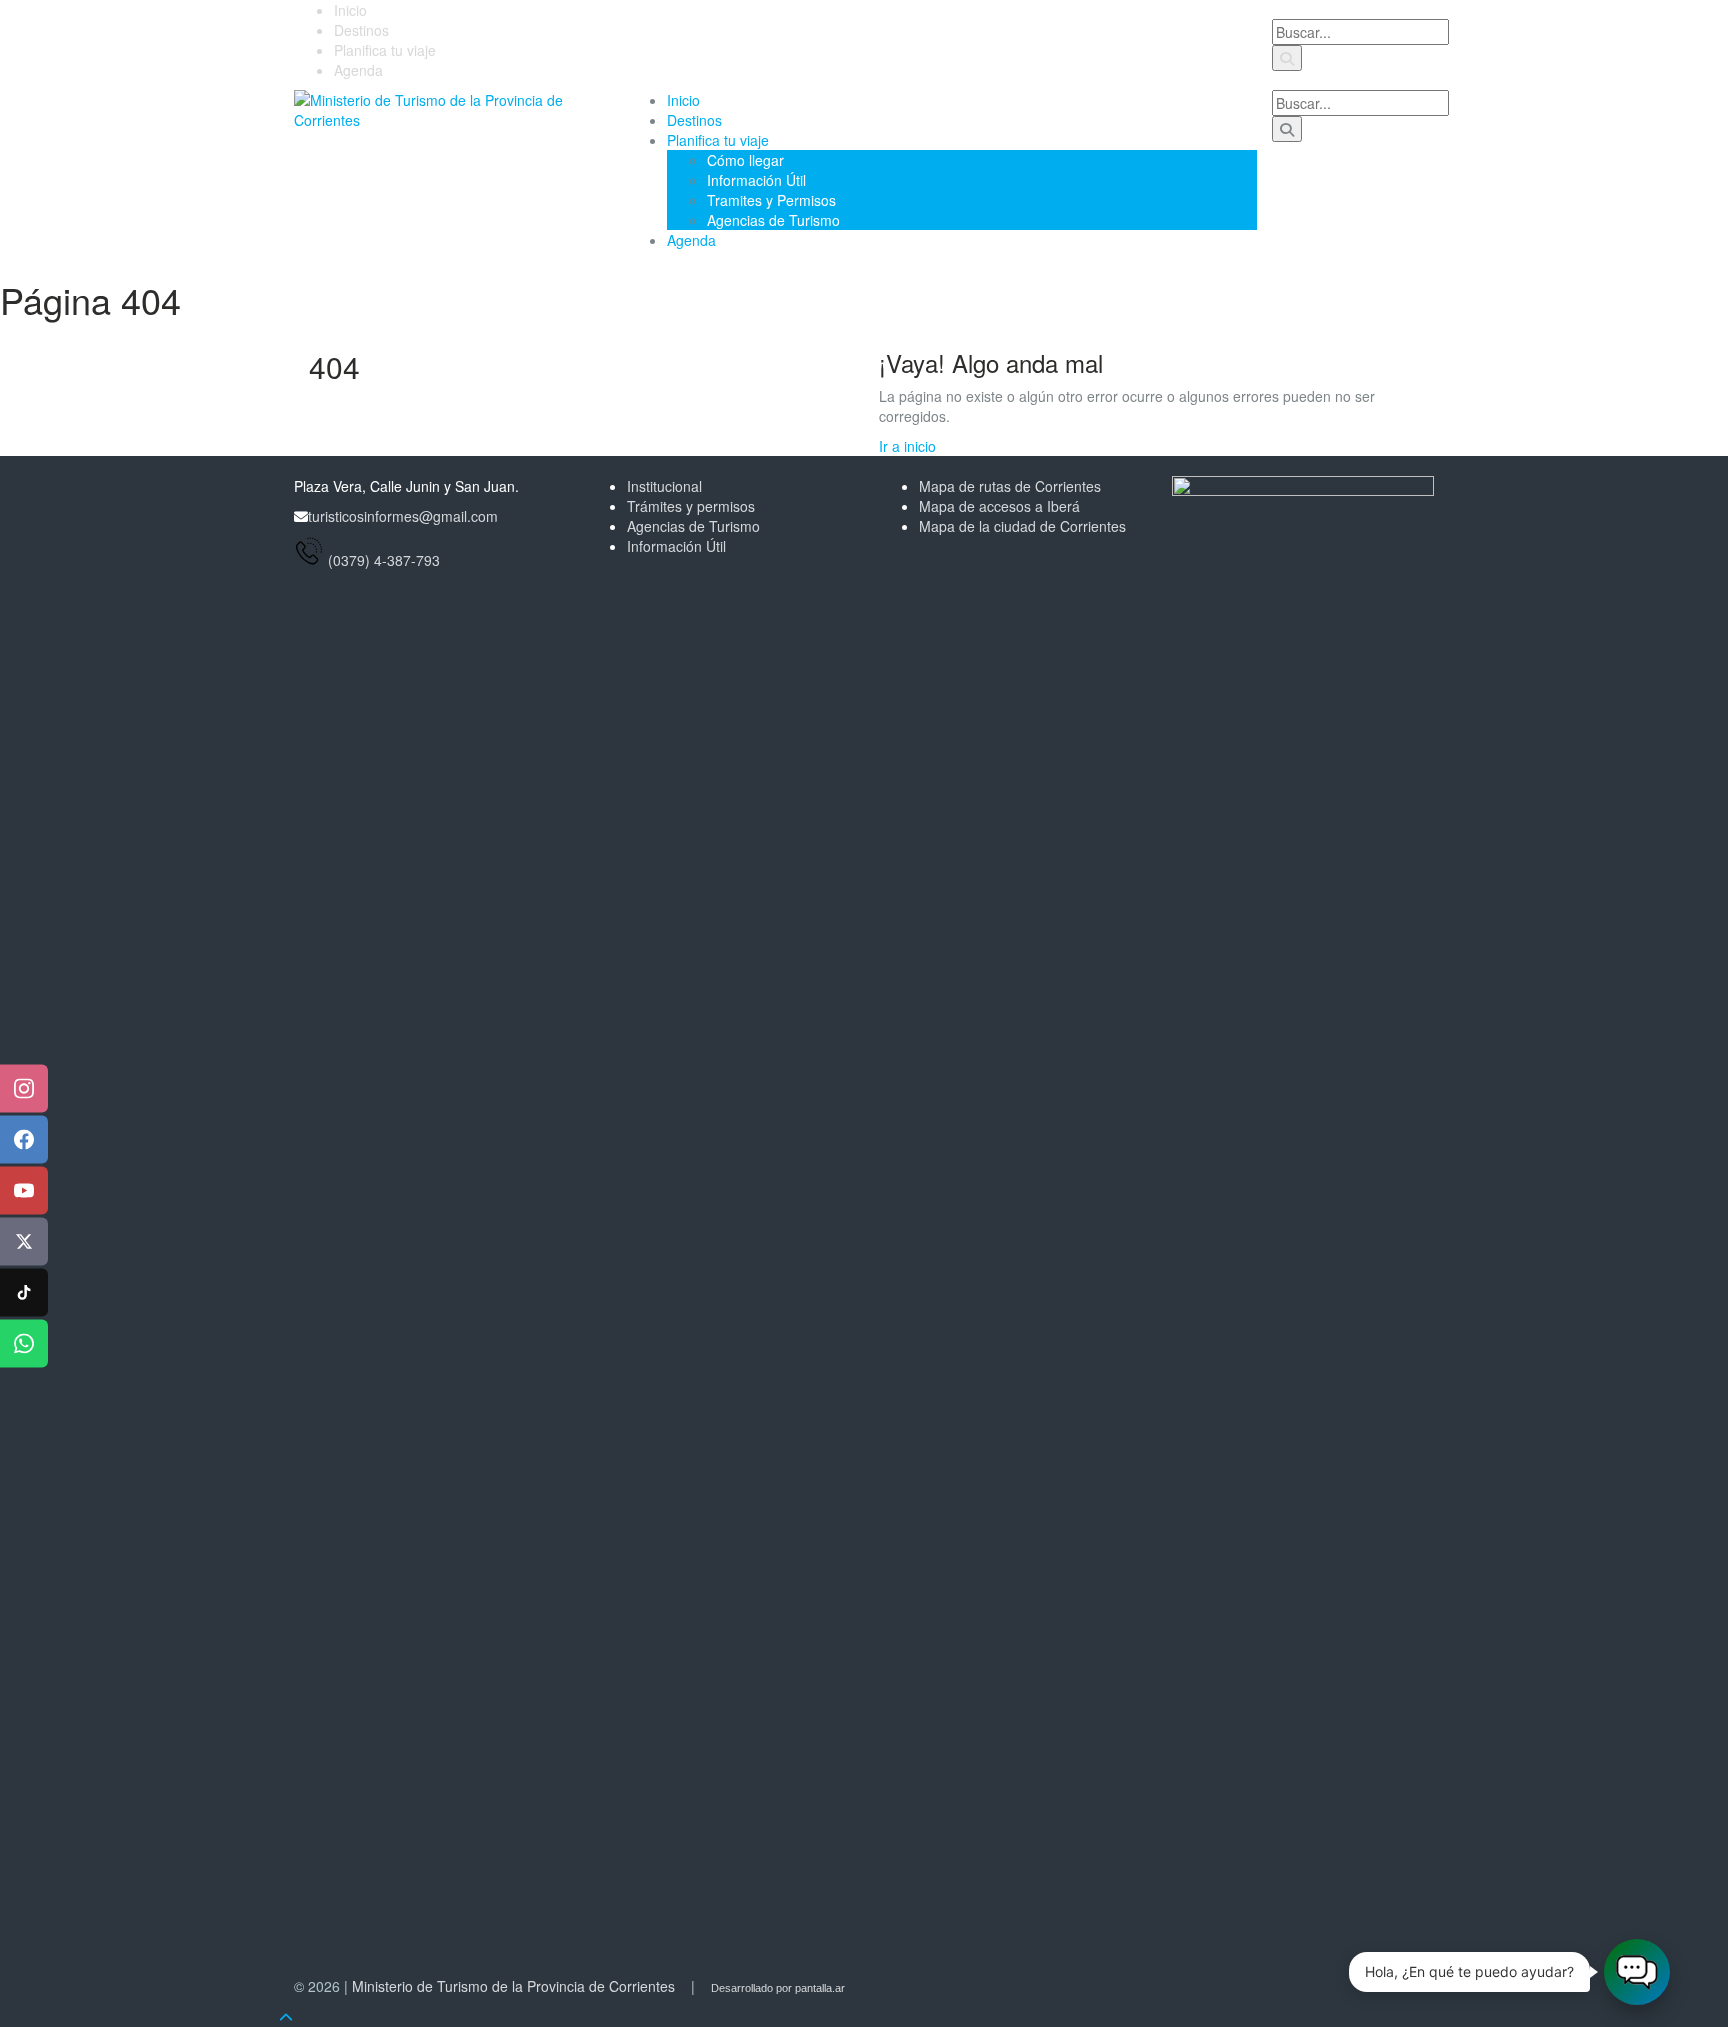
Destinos (361, 30)
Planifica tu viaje (385, 50)
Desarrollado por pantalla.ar (778, 1988)
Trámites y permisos (691, 506)
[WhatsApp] (24, 1344)
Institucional (664, 486)
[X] (24, 1242)
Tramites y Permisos (771, 200)
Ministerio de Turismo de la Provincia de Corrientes (513, 1986)
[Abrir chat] (1637, 1972)
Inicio (350, 10)
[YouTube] (24, 1191)
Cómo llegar (745, 160)
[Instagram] (24, 1089)
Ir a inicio (907, 446)
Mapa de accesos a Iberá (999, 506)
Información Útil (756, 180)
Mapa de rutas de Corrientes (1010, 486)
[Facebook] (24, 1140)
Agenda (358, 70)
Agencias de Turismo (773, 220)
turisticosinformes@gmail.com (403, 516)
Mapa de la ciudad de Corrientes (1022, 526)
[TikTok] (24, 1293)
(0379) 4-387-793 (384, 560)
